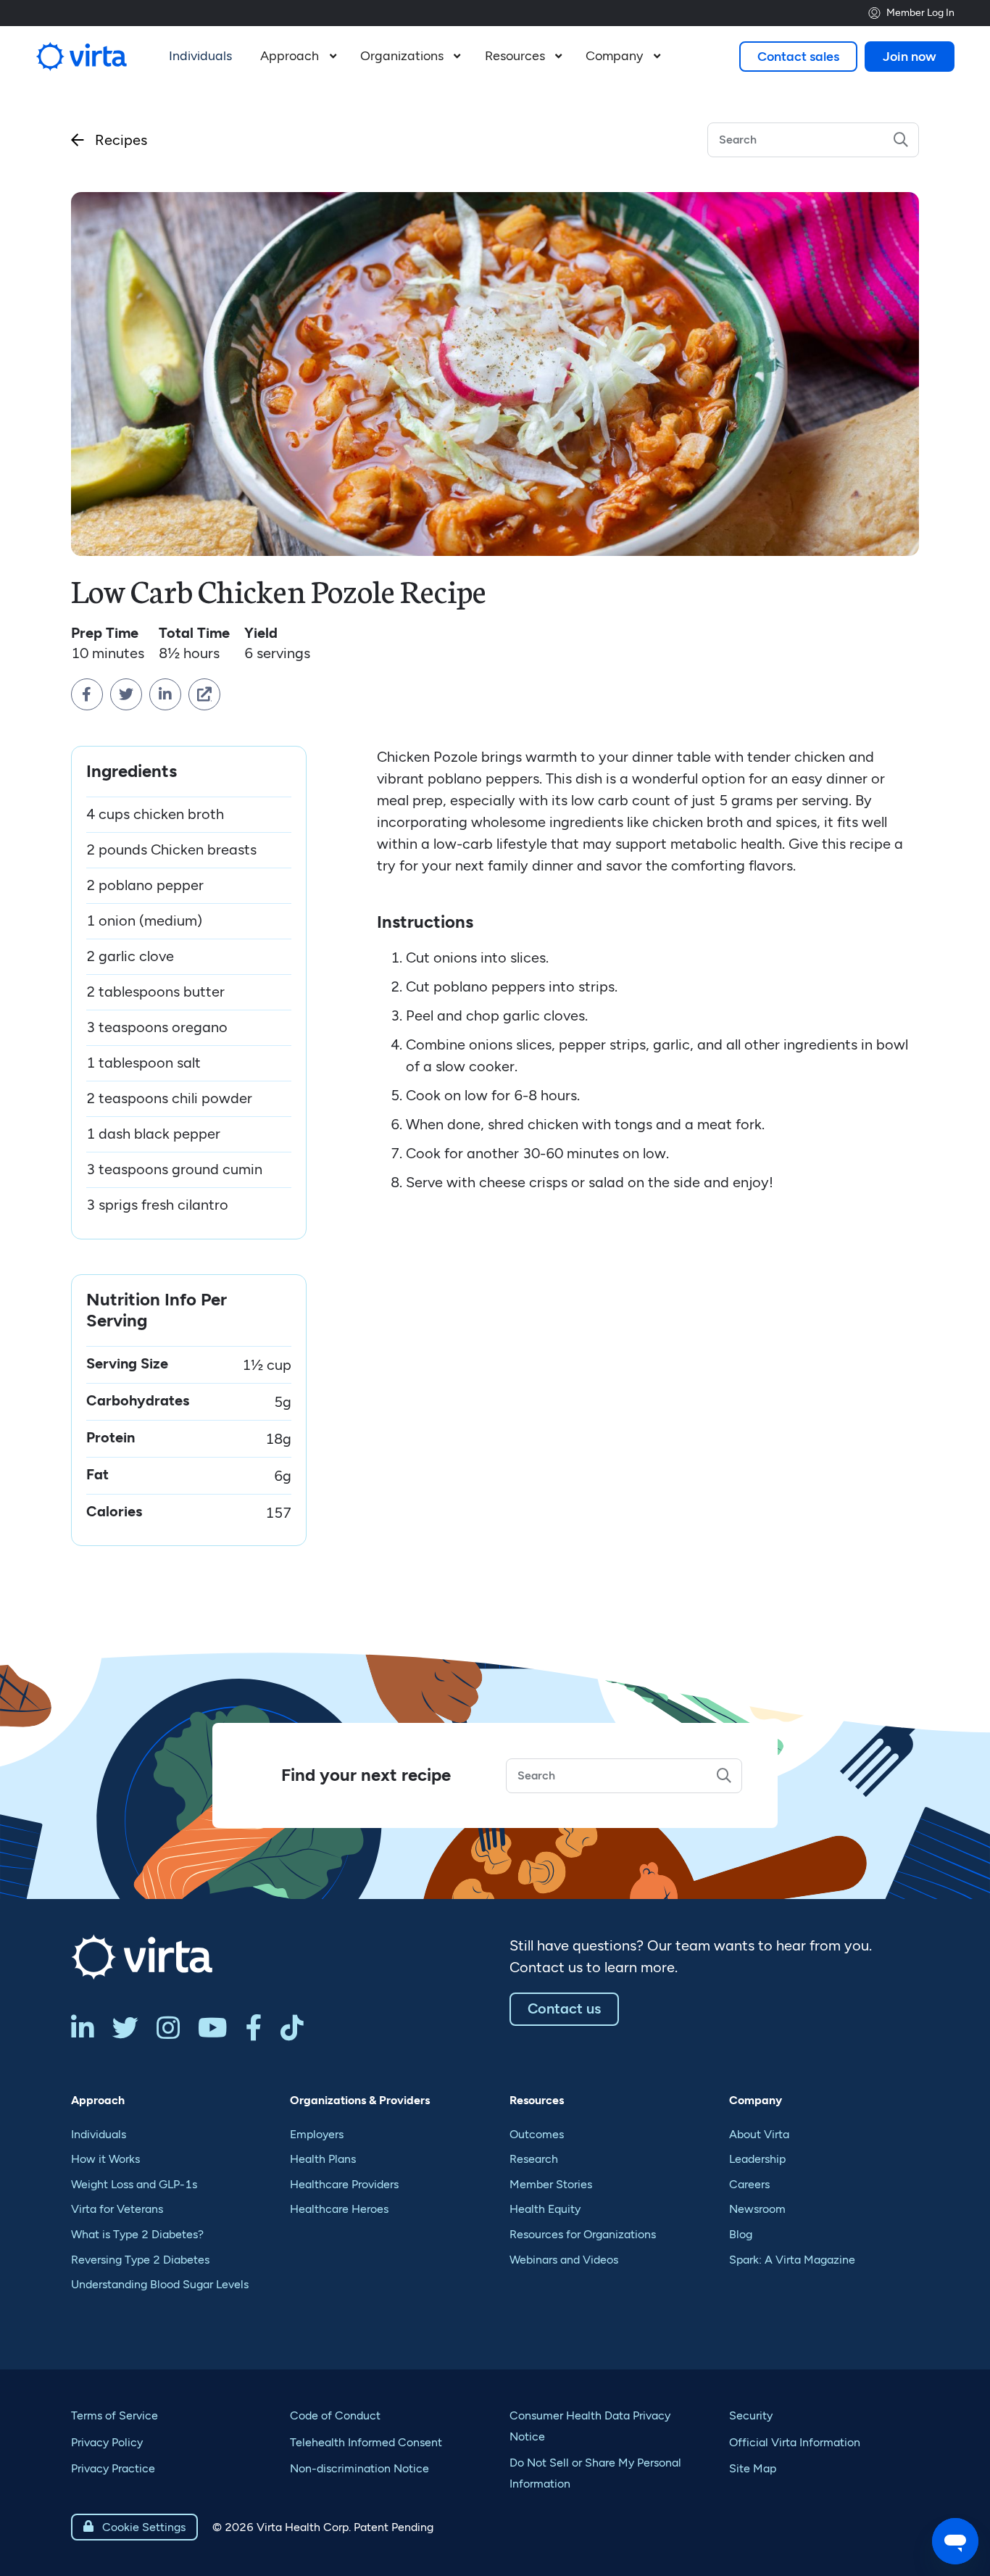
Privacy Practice (113, 2468)
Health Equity (545, 2209)
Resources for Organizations (583, 2234)
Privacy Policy (107, 2442)
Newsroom (757, 2209)
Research (534, 2159)
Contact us (564, 2008)
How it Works (105, 2159)
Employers (317, 2134)
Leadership (757, 2159)
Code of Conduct (335, 2415)
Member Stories (551, 2184)
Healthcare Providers (344, 2184)
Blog (741, 2234)
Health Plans (323, 2159)
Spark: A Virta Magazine (792, 2260)
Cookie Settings (134, 2527)
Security (751, 2415)
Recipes (109, 140)
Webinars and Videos (564, 2260)
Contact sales (798, 57)
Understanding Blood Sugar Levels (160, 2284)
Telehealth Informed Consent (366, 2442)
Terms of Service (115, 2415)
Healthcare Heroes (339, 2209)
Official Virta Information (795, 2442)
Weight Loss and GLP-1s (134, 2184)
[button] (296, 57)
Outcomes (537, 2134)
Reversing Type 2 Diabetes (140, 2260)
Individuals (99, 2134)
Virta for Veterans (117, 2209)
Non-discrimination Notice (359, 2468)
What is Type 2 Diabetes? (137, 2234)
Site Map (753, 2468)
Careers (749, 2184)
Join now (910, 57)
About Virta (759, 2134)
